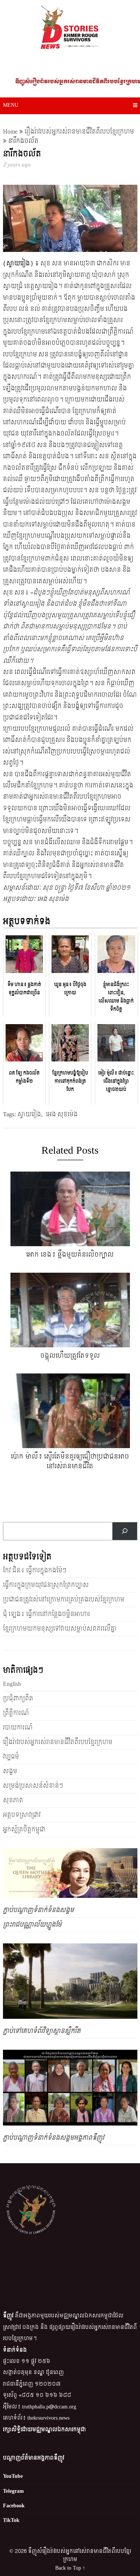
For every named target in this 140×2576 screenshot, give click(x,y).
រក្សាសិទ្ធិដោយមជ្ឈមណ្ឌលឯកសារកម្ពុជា (44, 2430)
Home (10, 132)
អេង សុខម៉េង (62, 1114)
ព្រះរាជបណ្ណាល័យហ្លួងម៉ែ (32, 1925)
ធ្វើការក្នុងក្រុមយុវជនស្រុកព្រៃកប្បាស (46, 1585)
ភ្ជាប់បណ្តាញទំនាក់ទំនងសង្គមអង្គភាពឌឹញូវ (54, 2138)
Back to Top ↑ (70, 2568)
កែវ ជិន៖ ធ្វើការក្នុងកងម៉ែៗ (35, 1570)
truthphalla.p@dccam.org (49, 2407)
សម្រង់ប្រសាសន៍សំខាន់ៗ (33, 1786)
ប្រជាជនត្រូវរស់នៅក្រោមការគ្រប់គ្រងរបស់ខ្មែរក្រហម (64, 1599)
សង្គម (10, 1771)
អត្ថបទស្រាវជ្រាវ (22, 1815)
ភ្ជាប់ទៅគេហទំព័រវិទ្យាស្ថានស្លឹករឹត (42, 2031)
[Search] (125, 1531)
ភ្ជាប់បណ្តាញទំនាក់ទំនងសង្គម (38, 1910)
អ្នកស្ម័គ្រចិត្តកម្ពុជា (24, 1829)
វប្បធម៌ (11, 1757)
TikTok (11, 2520)
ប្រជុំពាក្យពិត (18, 1698)
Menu (11, 105)
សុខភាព (13, 1800)
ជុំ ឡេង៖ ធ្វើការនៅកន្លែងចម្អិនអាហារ (46, 1614)
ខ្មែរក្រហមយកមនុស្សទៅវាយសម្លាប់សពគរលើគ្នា (60, 1629)
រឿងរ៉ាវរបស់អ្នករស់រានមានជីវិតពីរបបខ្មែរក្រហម (79, 132)
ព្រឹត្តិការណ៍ (16, 1713)
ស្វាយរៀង (29, 1114)
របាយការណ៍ (18, 1727)
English (12, 1684)
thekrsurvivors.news (48, 2418)
